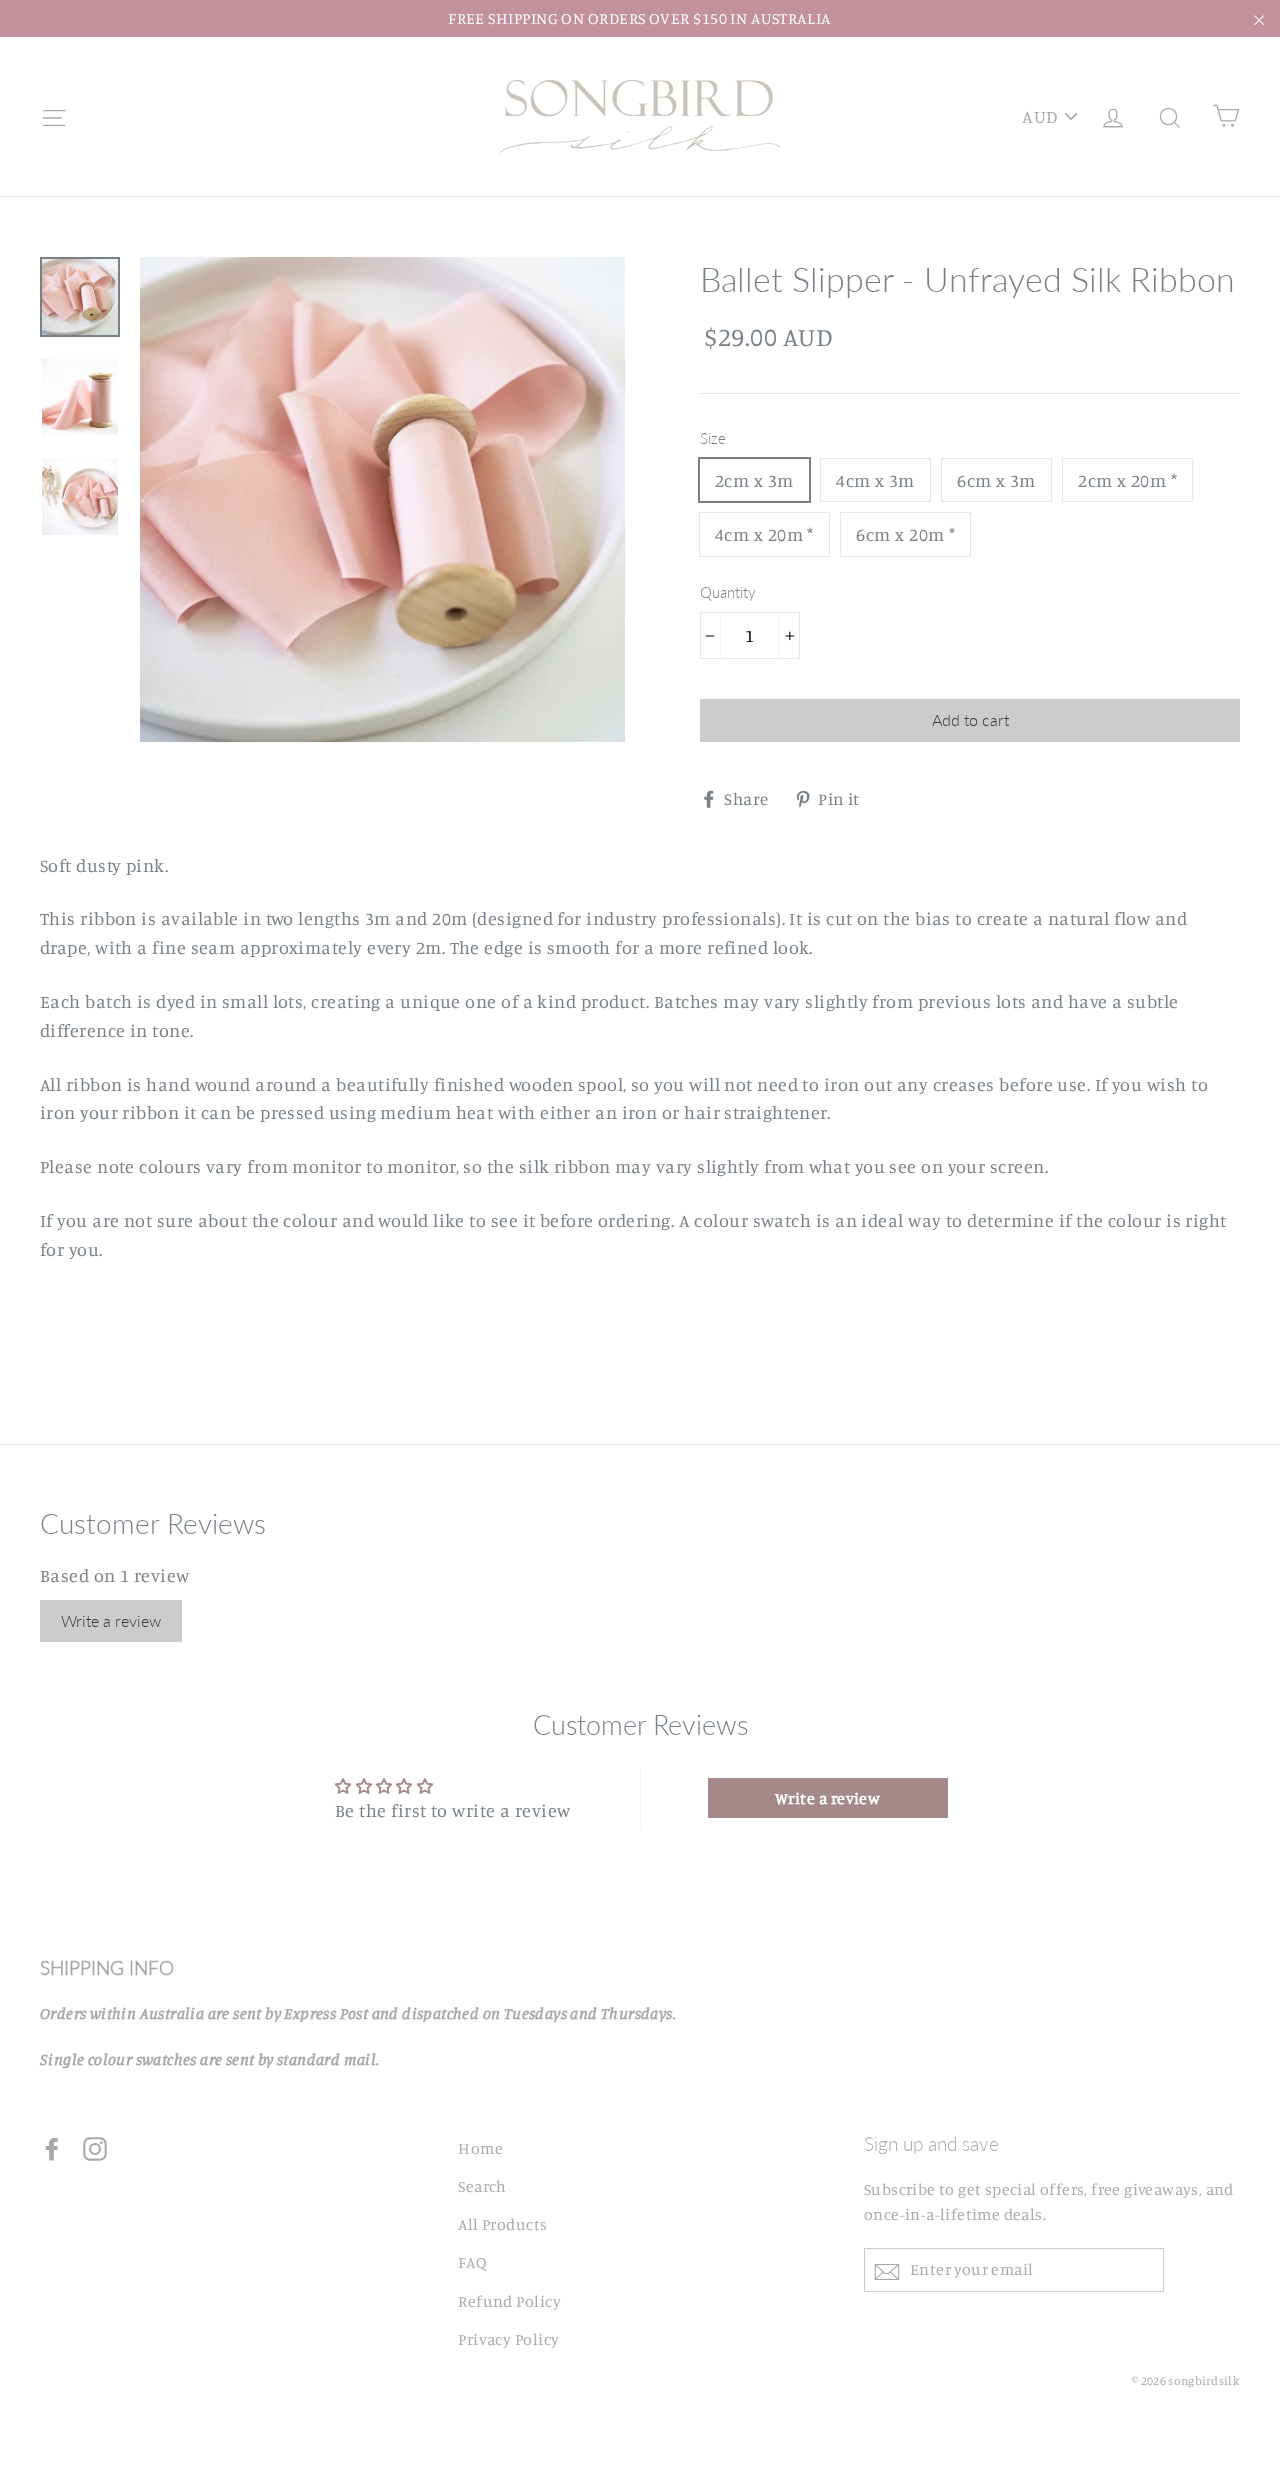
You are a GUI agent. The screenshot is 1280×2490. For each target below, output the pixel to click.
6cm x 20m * (905, 534)
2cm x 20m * (1127, 480)
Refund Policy (509, 2301)
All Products (502, 2224)
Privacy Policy (508, 2339)
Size (713, 438)
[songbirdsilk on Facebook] (52, 2146)
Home (480, 2148)
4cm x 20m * (764, 534)
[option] (382, 499)
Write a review (111, 1620)
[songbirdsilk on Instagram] (95, 2146)
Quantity (728, 592)
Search (482, 2186)
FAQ (472, 2262)
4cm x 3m (875, 480)
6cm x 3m (996, 480)
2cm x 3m (754, 480)
